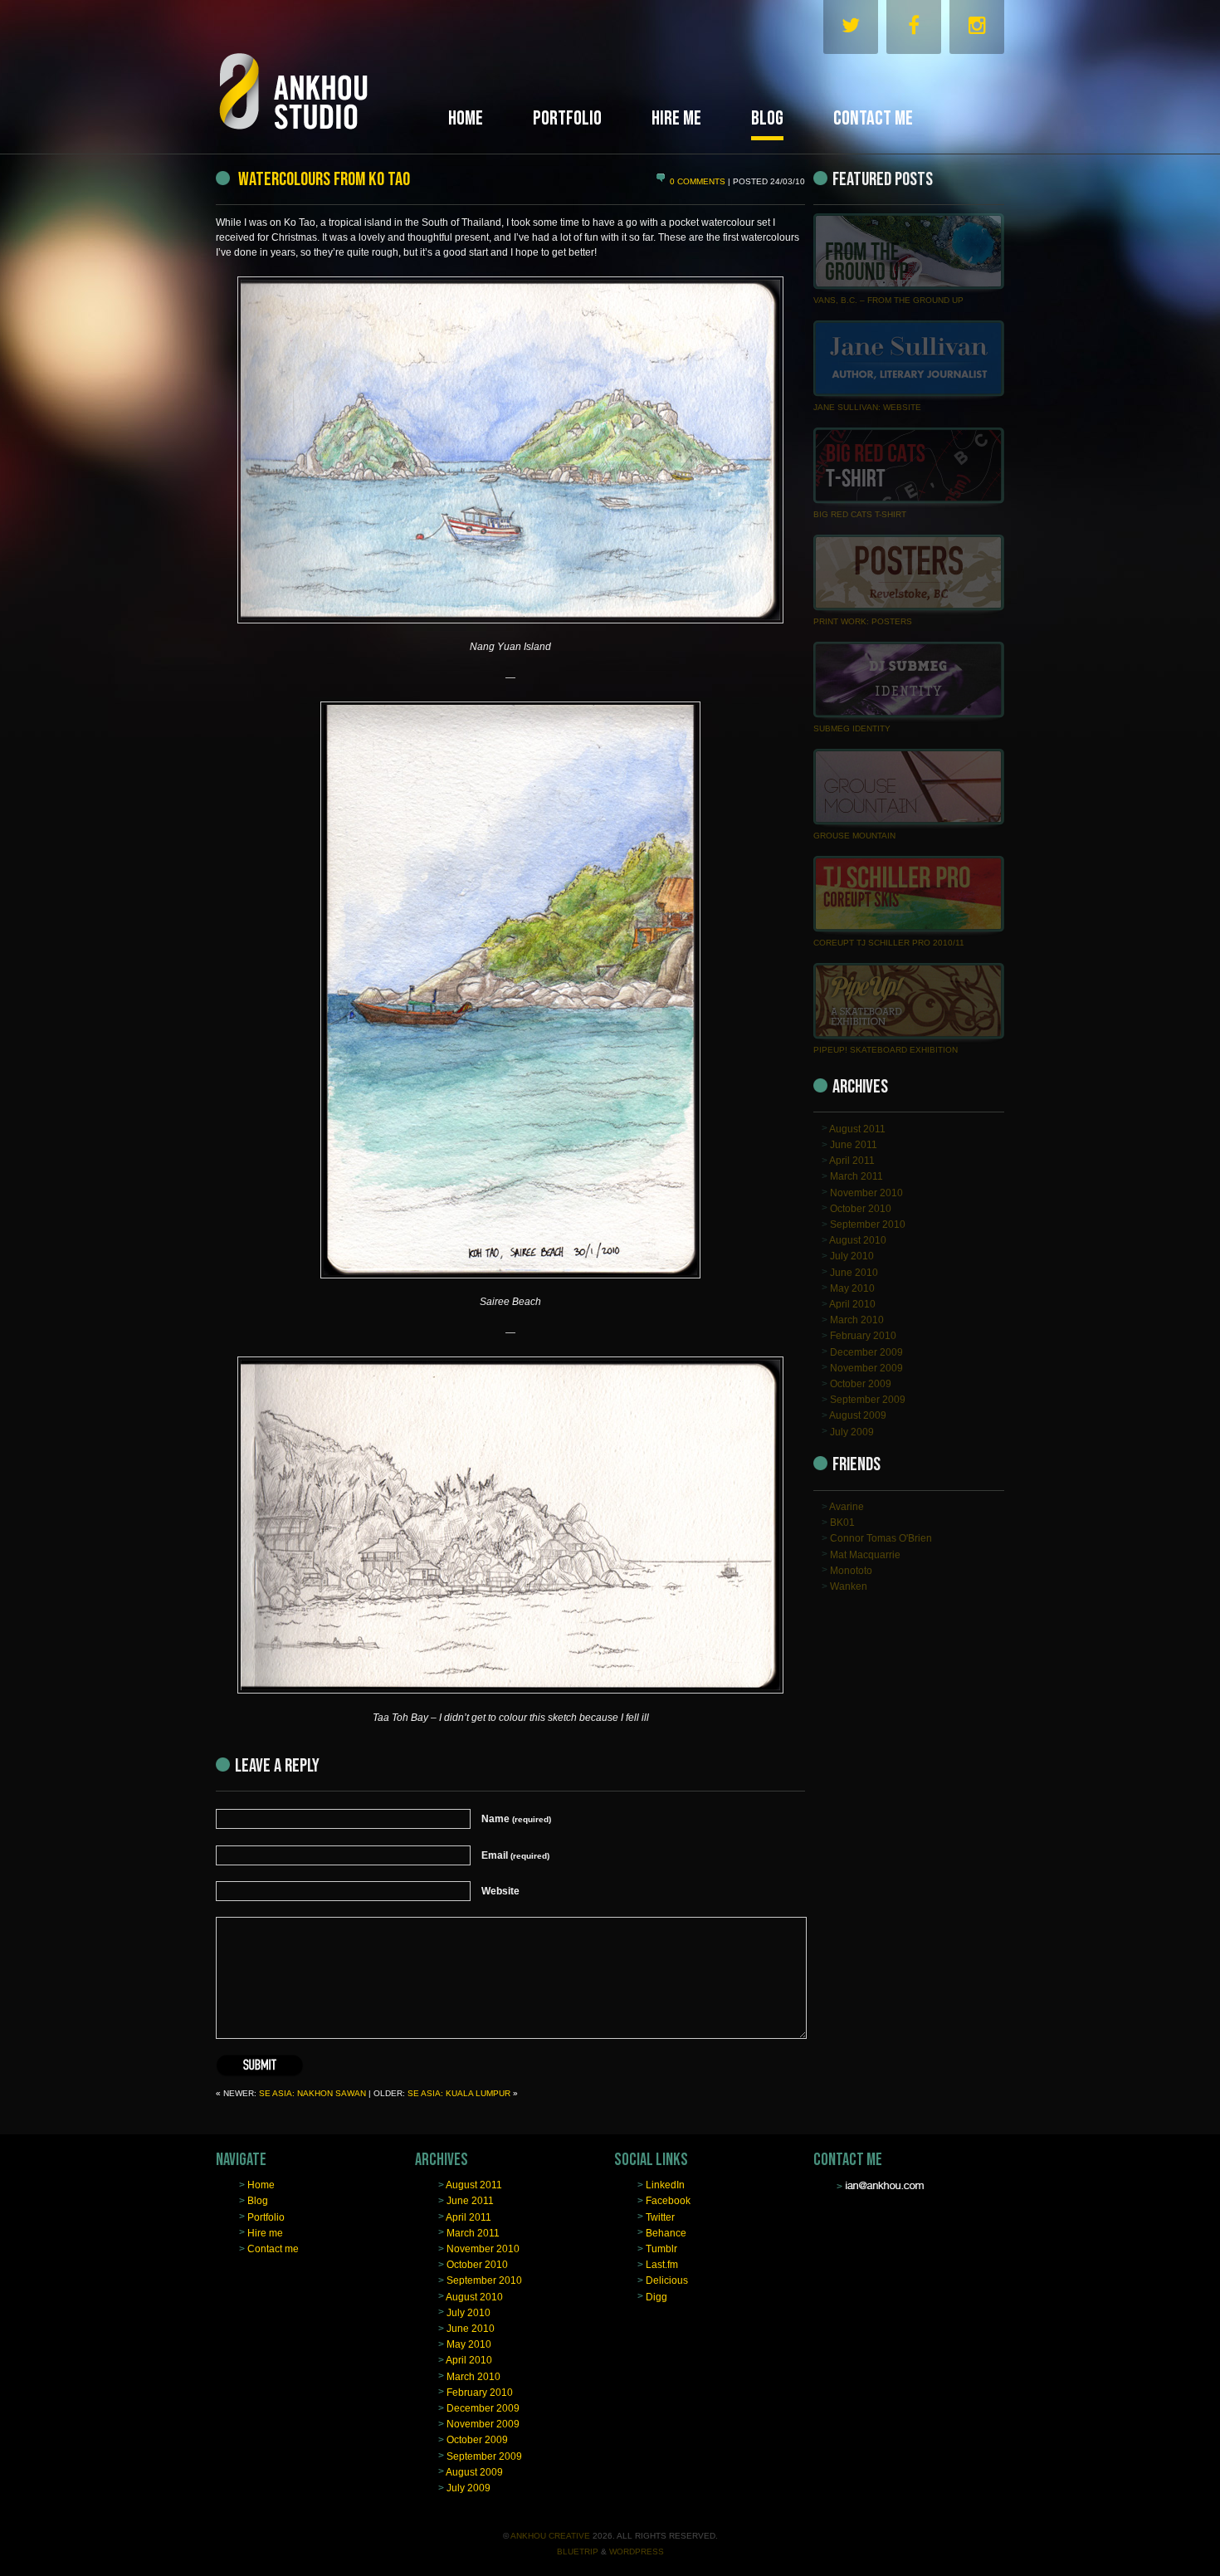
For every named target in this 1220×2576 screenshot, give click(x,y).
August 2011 (857, 1128)
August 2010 (858, 1240)
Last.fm (662, 2265)
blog (767, 118)
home (466, 118)
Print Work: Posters (863, 621)
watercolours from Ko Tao (322, 179)
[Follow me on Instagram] (977, 29)
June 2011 (854, 1145)
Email (515, 1855)
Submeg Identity (852, 728)
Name (516, 1819)
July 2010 (852, 1256)
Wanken (849, 1586)
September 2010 (868, 1224)
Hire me (265, 2232)
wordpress (637, 2552)
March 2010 (857, 1320)
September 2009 (868, 1400)
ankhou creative (550, 2536)
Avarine (847, 1507)
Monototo (851, 1570)
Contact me (273, 2249)
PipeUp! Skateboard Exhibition (886, 1050)
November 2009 (866, 1367)
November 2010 (866, 1192)
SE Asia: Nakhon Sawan (312, 2093)
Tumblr (661, 2249)
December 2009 (866, 1352)
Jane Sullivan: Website (867, 407)
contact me (873, 118)
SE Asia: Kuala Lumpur (459, 2093)
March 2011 (856, 1176)
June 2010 (854, 1272)
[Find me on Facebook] (914, 29)
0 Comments (699, 181)
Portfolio (266, 2217)
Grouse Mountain (854, 836)
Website (500, 1891)
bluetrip (578, 2552)
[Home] (328, 73)
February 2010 (863, 1336)
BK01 (842, 1523)
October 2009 (861, 1384)
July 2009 (852, 1431)
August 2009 (858, 1415)
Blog (258, 2201)
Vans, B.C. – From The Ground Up (888, 300)
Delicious (667, 2280)
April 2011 (852, 1161)
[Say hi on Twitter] (851, 29)
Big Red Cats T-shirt (860, 514)
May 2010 (852, 1288)
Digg (656, 2296)
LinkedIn (665, 2185)
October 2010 (861, 1208)
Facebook (668, 2201)
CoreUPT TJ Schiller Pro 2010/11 (889, 943)
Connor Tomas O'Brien (881, 1538)
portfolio (567, 118)
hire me (676, 118)
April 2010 (852, 1304)
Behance (666, 2232)
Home (261, 2185)
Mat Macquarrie (865, 1554)
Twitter (660, 2217)
